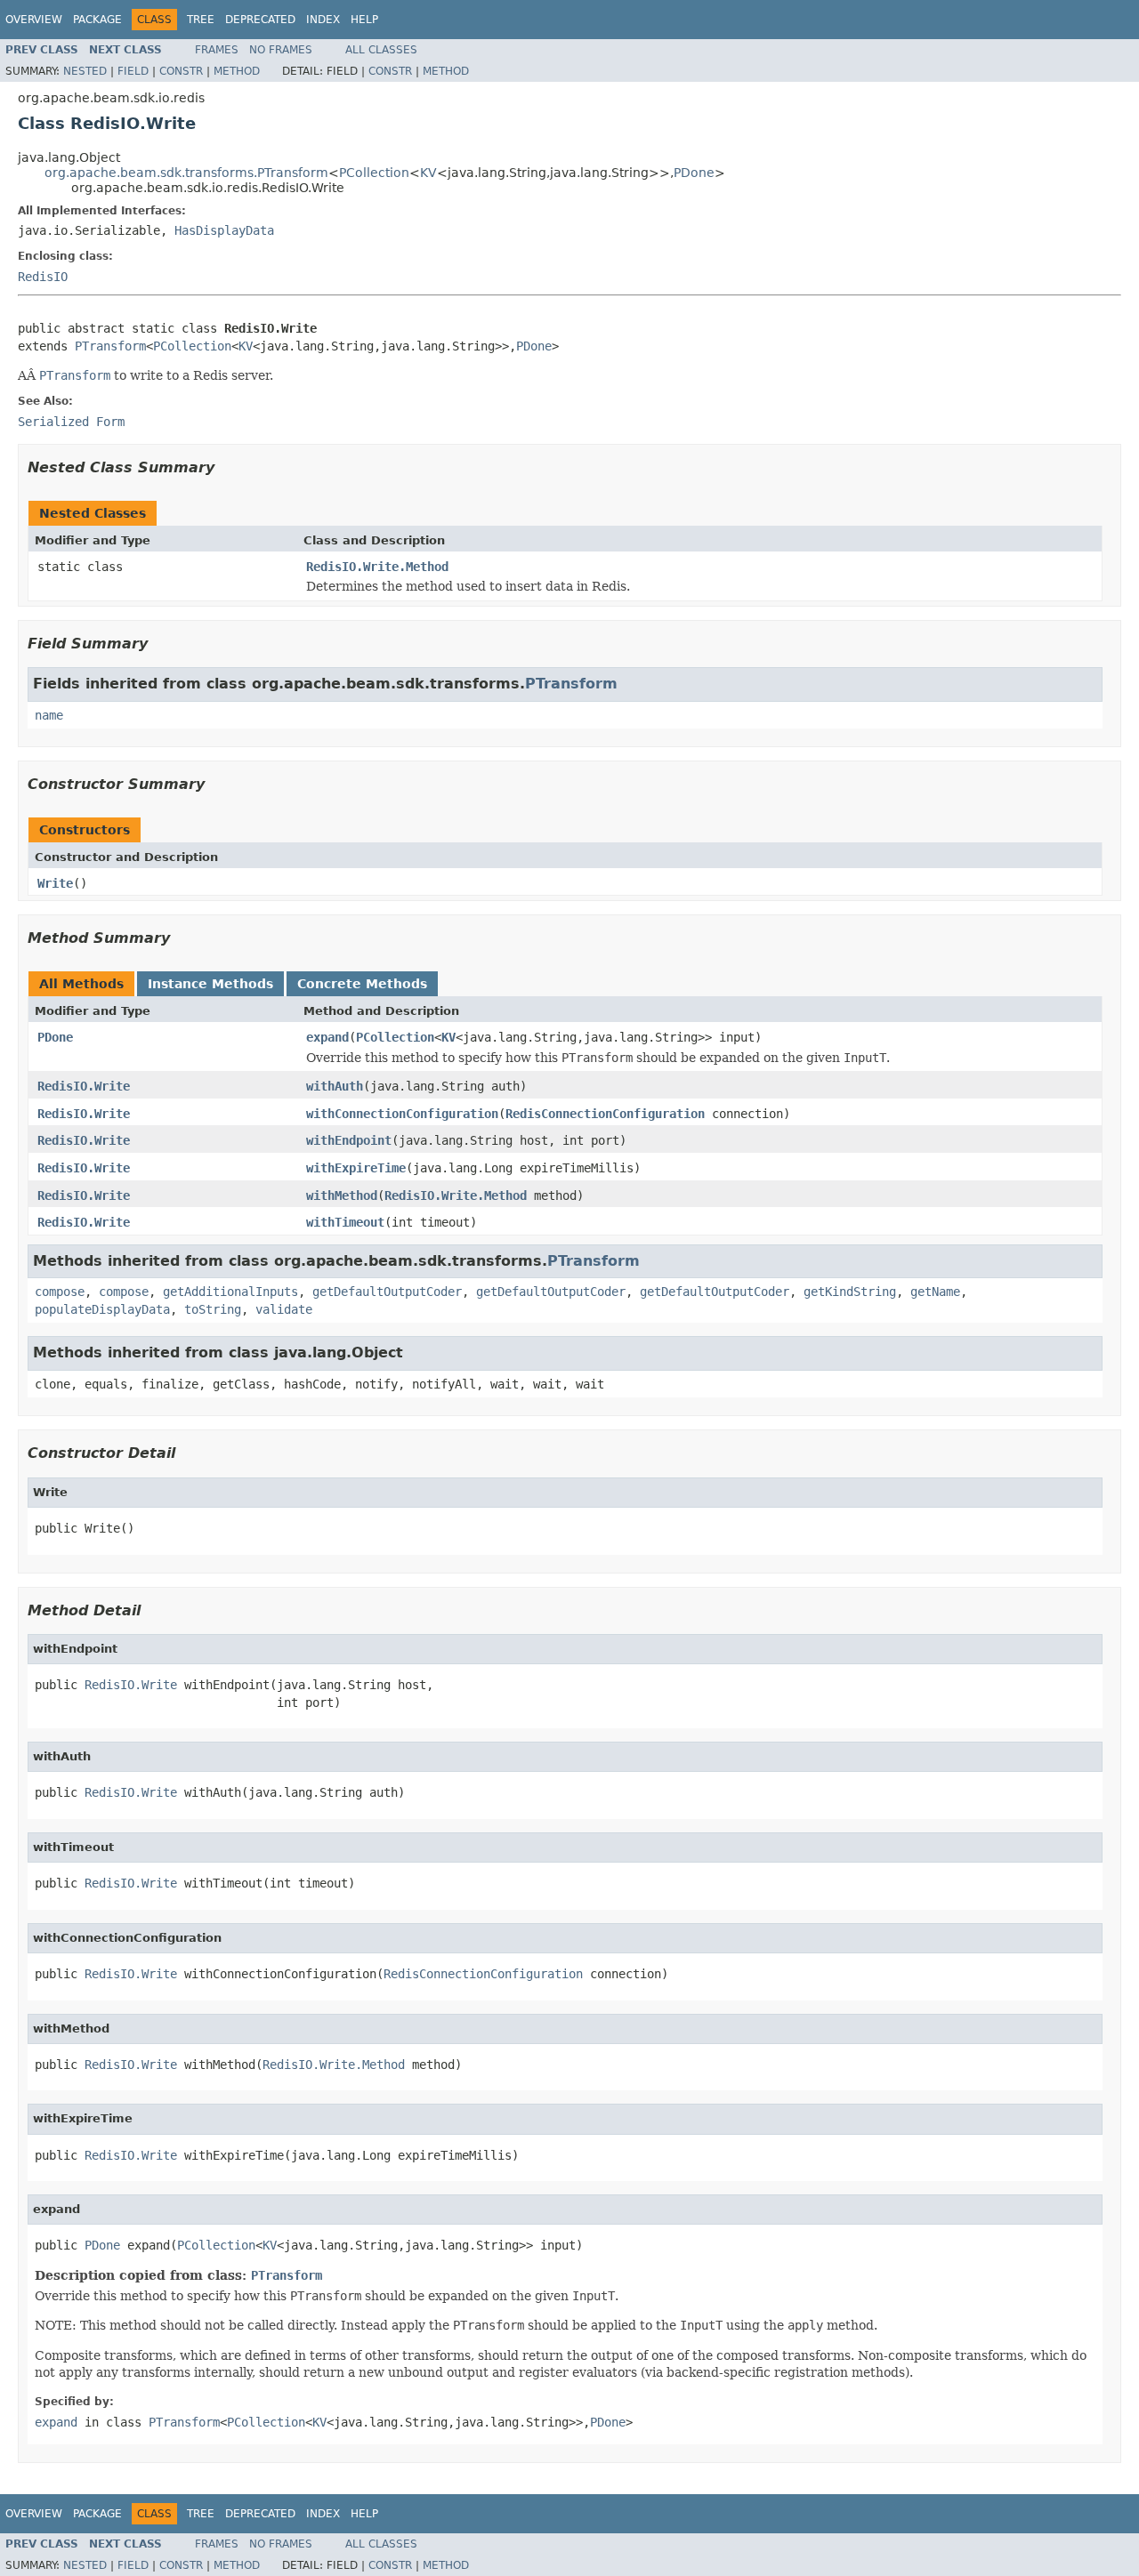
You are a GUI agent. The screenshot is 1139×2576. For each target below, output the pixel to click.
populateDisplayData (102, 1309)
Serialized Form (71, 422)
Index (323, 20)
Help (364, 20)
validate (284, 1309)
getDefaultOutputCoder (387, 1292)
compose (60, 1292)
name (49, 715)
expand (327, 1037)
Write (55, 883)
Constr (181, 71)
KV (428, 173)
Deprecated (260, 20)
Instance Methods (210, 984)
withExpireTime (356, 1168)
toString (213, 1309)
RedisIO (43, 277)
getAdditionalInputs (230, 1292)
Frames (217, 50)
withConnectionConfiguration (402, 1114)
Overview (34, 20)
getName (935, 1292)
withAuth (335, 1086)
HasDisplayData (224, 230)
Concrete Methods (362, 984)
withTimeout (345, 1222)
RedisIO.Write (84, 1086)
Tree (201, 20)
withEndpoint (349, 1140)
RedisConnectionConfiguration (605, 1114)
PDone (694, 173)
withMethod (342, 1195)
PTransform (110, 346)
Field (133, 71)
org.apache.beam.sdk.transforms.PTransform (186, 173)
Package (97, 20)
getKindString (850, 1292)
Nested (85, 71)
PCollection (374, 173)
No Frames (281, 50)
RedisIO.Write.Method (377, 567)
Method (237, 71)
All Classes (381, 50)
